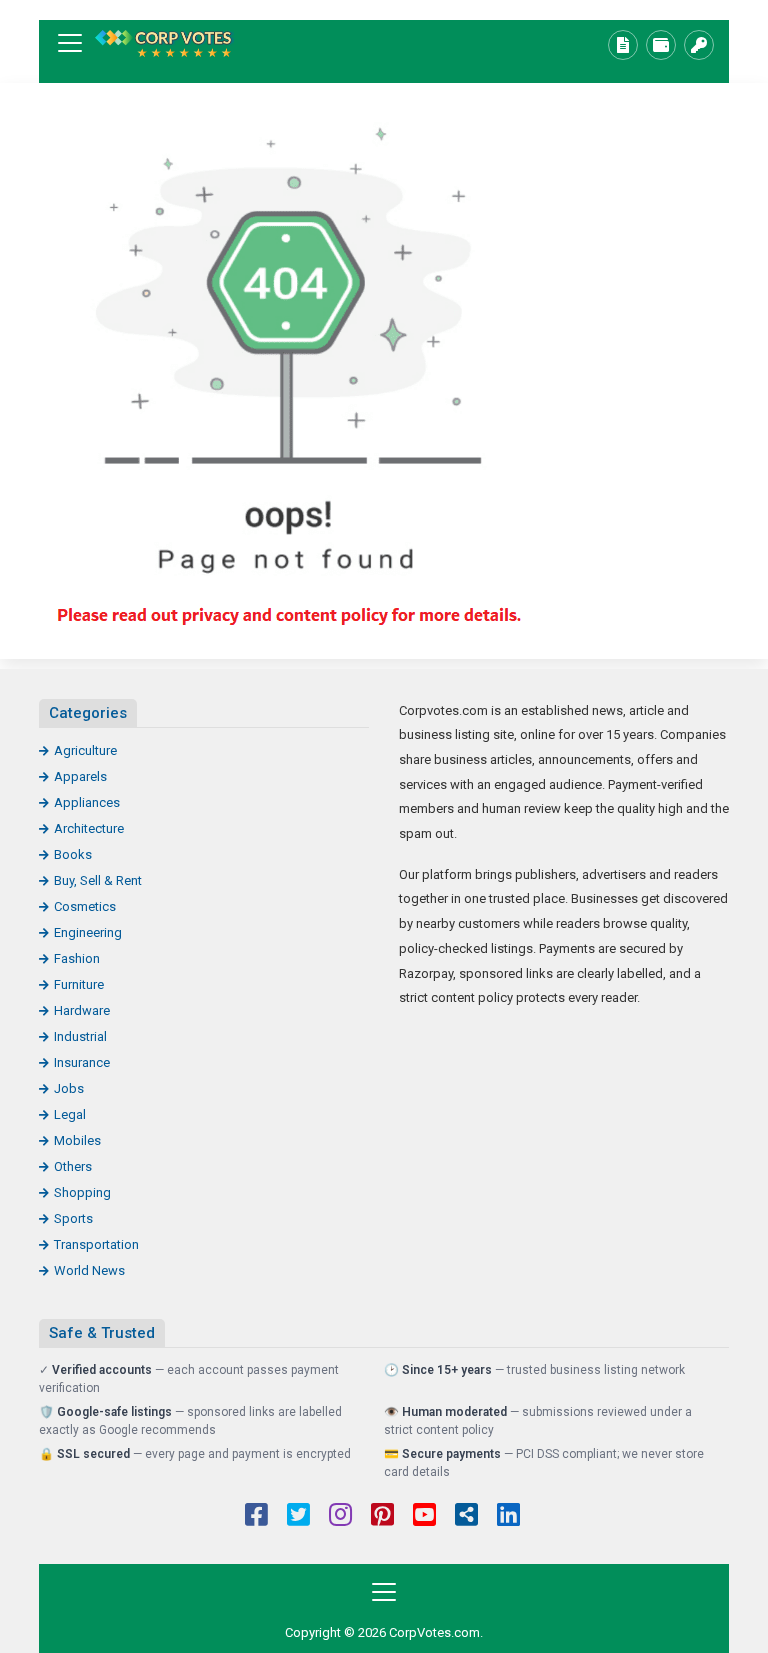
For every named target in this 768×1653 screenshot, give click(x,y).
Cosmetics (85, 906)
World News (89, 1270)
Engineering (88, 932)
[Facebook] (256, 1517)
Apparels (80, 776)
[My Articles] (623, 45)
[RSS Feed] (466, 1517)
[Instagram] (340, 1517)
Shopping (82, 1192)
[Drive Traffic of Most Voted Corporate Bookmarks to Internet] (164, 43)
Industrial (80, 1036)
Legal (70, 1114)
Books (73, 854)
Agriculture (85, 750)
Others (73, 1166)
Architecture (89, 828)
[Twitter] (298, 1517)
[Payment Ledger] (661, 45)
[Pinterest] (382, 1517)
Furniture (79, 984)
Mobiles (77, 1140)
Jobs (69, 1088)
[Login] (699, 45)
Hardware (82, 1010)
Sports (73, 1218)
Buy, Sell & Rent (98, 880)
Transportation (96, 1244)
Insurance (82, 1062)
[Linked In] (508, 1517)
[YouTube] (424, 1517)
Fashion (77, 958)
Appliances (87, 802)
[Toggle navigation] (70, 43)
